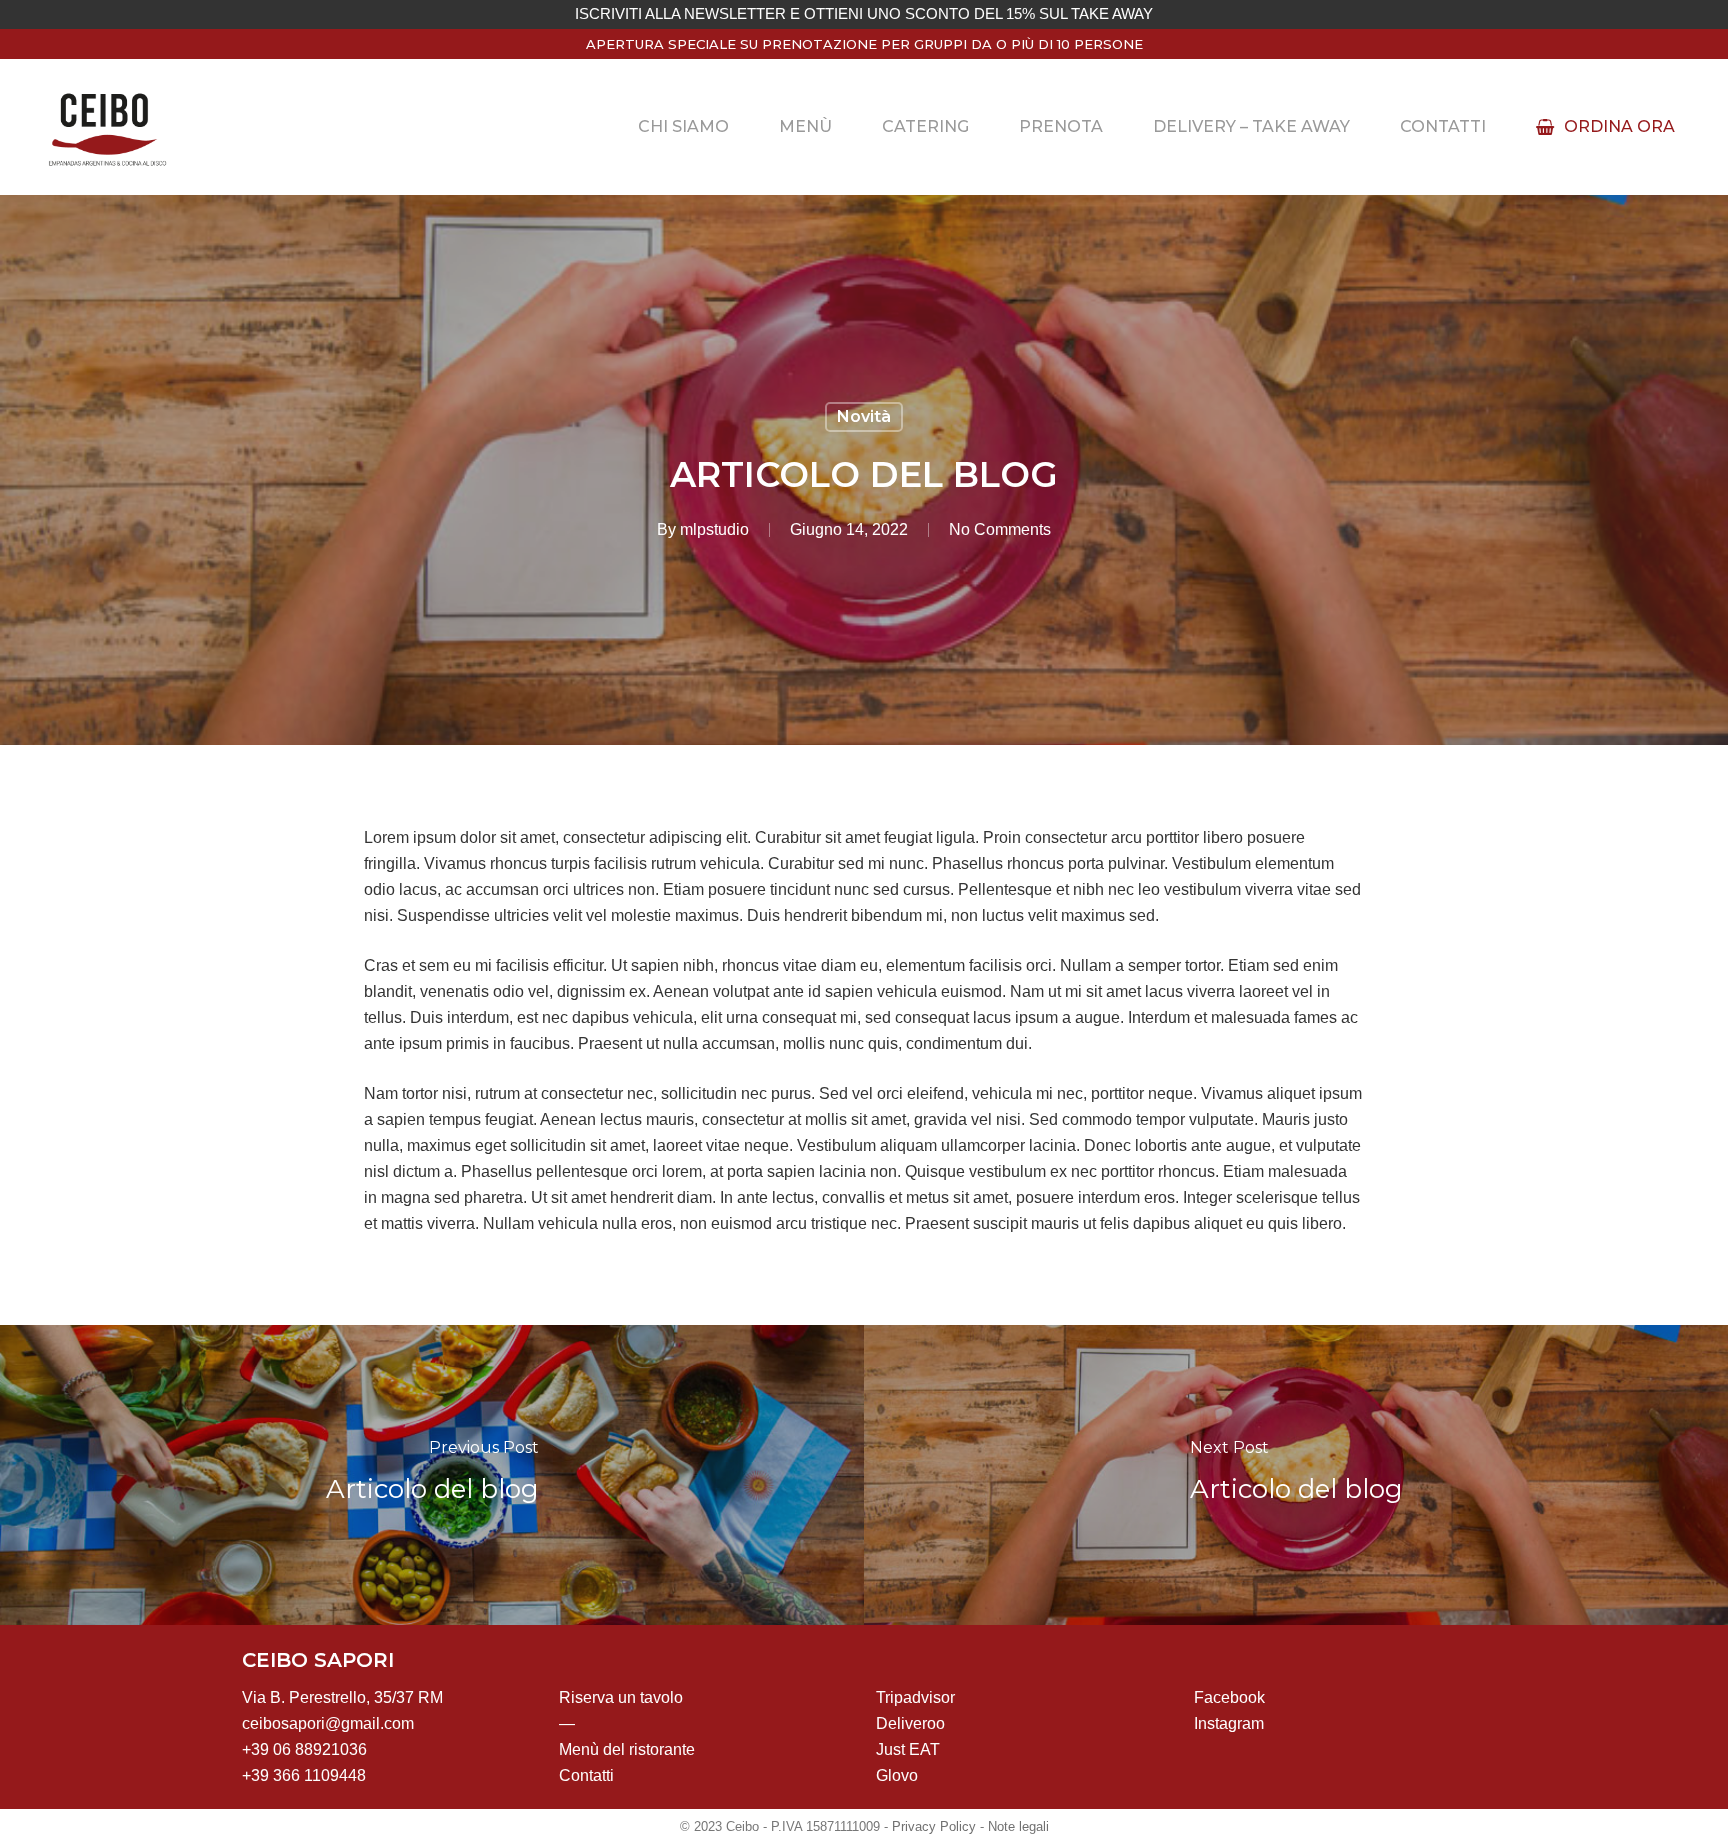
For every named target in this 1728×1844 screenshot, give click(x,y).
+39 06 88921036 (304, 1749)
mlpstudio (714, 529)
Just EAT (908, 1749)
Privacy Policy (934, 1826)
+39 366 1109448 (304, 1775)
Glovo (897, 1775)
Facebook (1229, 1697)
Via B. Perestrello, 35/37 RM (342, 1697)
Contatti (586, 1775)
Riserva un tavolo (621, 1697)
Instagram (1229, 1723)
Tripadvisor (915, 1697)
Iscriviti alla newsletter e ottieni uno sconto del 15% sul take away (864, 14)
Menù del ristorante (627, 1749)
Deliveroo (910, 1723)
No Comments (1000, 529)
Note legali (1018, 1826)
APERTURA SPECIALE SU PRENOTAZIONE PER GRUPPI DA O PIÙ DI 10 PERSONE (864, 44)
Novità (864, 416)
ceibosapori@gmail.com (328, 1723)
